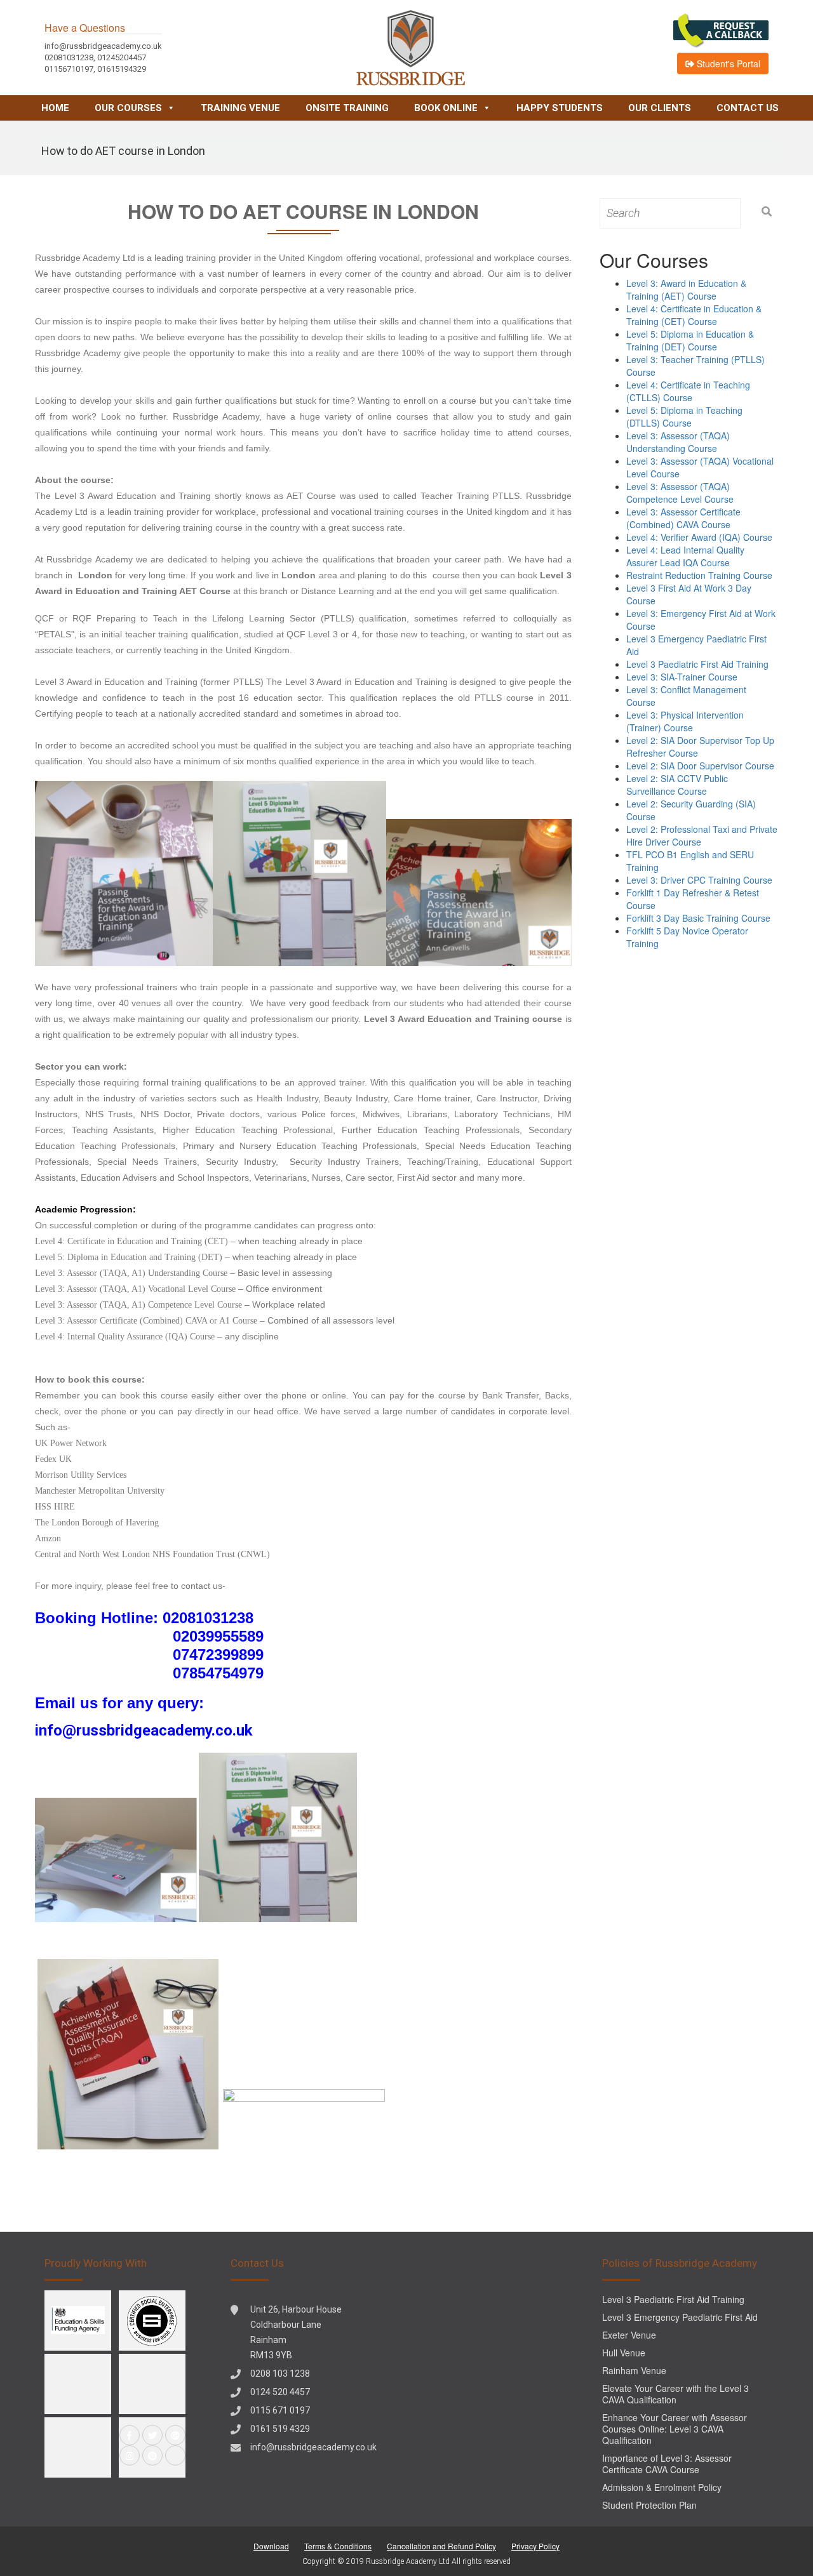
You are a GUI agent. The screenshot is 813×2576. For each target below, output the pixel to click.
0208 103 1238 (280, 2374)
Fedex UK (53, 1459)
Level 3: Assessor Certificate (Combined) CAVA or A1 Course (147, 1321)
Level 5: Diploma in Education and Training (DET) (129, 1257)
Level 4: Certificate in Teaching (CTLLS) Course (688, 391)
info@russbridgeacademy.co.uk (313, 2447)
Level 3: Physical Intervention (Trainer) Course (685, 721)
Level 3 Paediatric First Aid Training (697, 664)
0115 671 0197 (280, 2410)
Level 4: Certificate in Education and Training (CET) (131, 1241)
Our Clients (660, 108)
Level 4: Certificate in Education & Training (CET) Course (694, 315)
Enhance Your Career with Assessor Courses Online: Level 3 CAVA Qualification (675, 2429)
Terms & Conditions (338, 2546)
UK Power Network (71, 1443)
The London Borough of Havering (97, 1523)
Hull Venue (624, 2353)
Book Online (446, 108)
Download (271, 2546)
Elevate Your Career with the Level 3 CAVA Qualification (675, 2394)
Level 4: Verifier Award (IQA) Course (699, 537)
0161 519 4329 (280, 2429)
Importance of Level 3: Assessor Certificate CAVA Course (667, 2464)
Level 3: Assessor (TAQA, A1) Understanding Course (131, 1273)
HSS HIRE (55, 1507)
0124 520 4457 (280, 2392)
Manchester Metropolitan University (100, 1491)
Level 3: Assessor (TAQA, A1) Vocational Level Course (135, 1289)
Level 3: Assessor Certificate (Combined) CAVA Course (683, 518)
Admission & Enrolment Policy (662, 2487)
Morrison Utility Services (81, 1475)
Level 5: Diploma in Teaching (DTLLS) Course (684, 416)
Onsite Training (347, 108)
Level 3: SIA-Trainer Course (682, 677)
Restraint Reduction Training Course (699, 575)
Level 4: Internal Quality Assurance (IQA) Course (125, 1337)
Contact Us (748, 108)
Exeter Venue (629, 2335)
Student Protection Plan (649, 2505)
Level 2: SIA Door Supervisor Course (700, 766)
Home (55, 108)
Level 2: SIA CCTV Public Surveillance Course (677, 785)
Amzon (48, 1538)
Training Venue (240, 108)
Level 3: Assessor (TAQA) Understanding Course (678, 442)
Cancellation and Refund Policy (441, 2546)
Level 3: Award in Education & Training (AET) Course (686, 289)
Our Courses (128, 108)
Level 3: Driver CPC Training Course (699, 880)
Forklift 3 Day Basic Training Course (698, 918)
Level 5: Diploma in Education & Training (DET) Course (690, 340)
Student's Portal (727, 63)
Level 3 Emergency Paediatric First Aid (680, 2317)
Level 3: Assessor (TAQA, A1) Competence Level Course (138, 1305)
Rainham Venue (634, 2370)
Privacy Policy (535, 2546)
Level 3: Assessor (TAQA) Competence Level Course (680, 493)
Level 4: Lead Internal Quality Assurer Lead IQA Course (685, 556)
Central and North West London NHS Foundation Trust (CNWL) (152, 1554)
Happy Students (560, 108)
